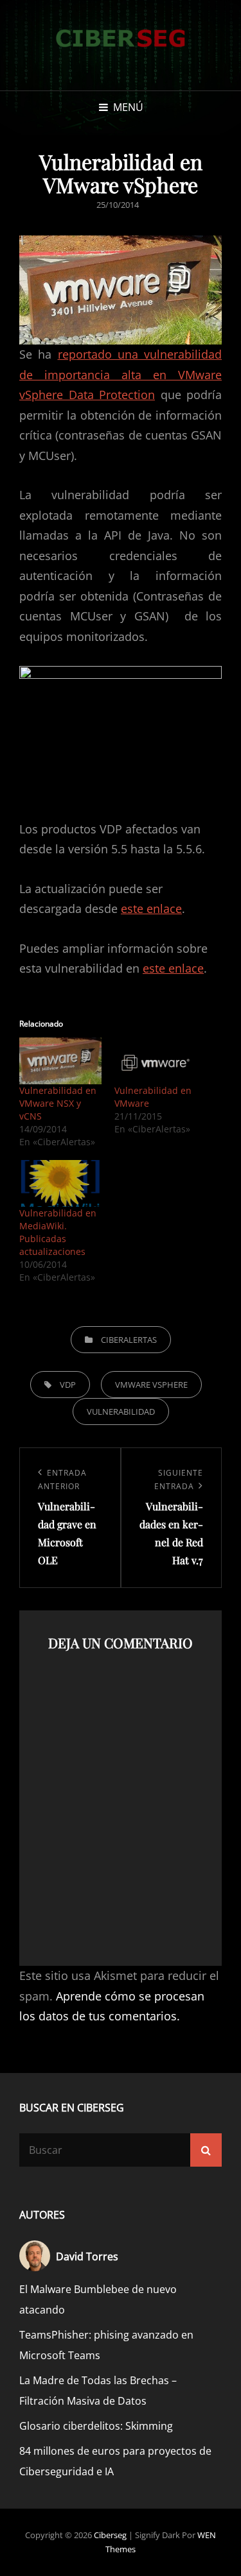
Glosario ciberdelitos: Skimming (96, 2426)
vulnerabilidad (121, 1412)
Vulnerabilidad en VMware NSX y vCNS (58, 1103)
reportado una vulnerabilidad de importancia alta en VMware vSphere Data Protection (121, 374)
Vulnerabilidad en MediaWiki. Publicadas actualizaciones (58, 1232)
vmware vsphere (151, 1385)
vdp (68, 1385)
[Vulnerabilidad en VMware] (156, 1061)
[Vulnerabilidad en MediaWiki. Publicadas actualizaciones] (60, 1183)
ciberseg (110, 2535)
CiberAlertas (129, 1340)
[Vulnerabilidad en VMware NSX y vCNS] (60, 1061)
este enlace (151, 908)
